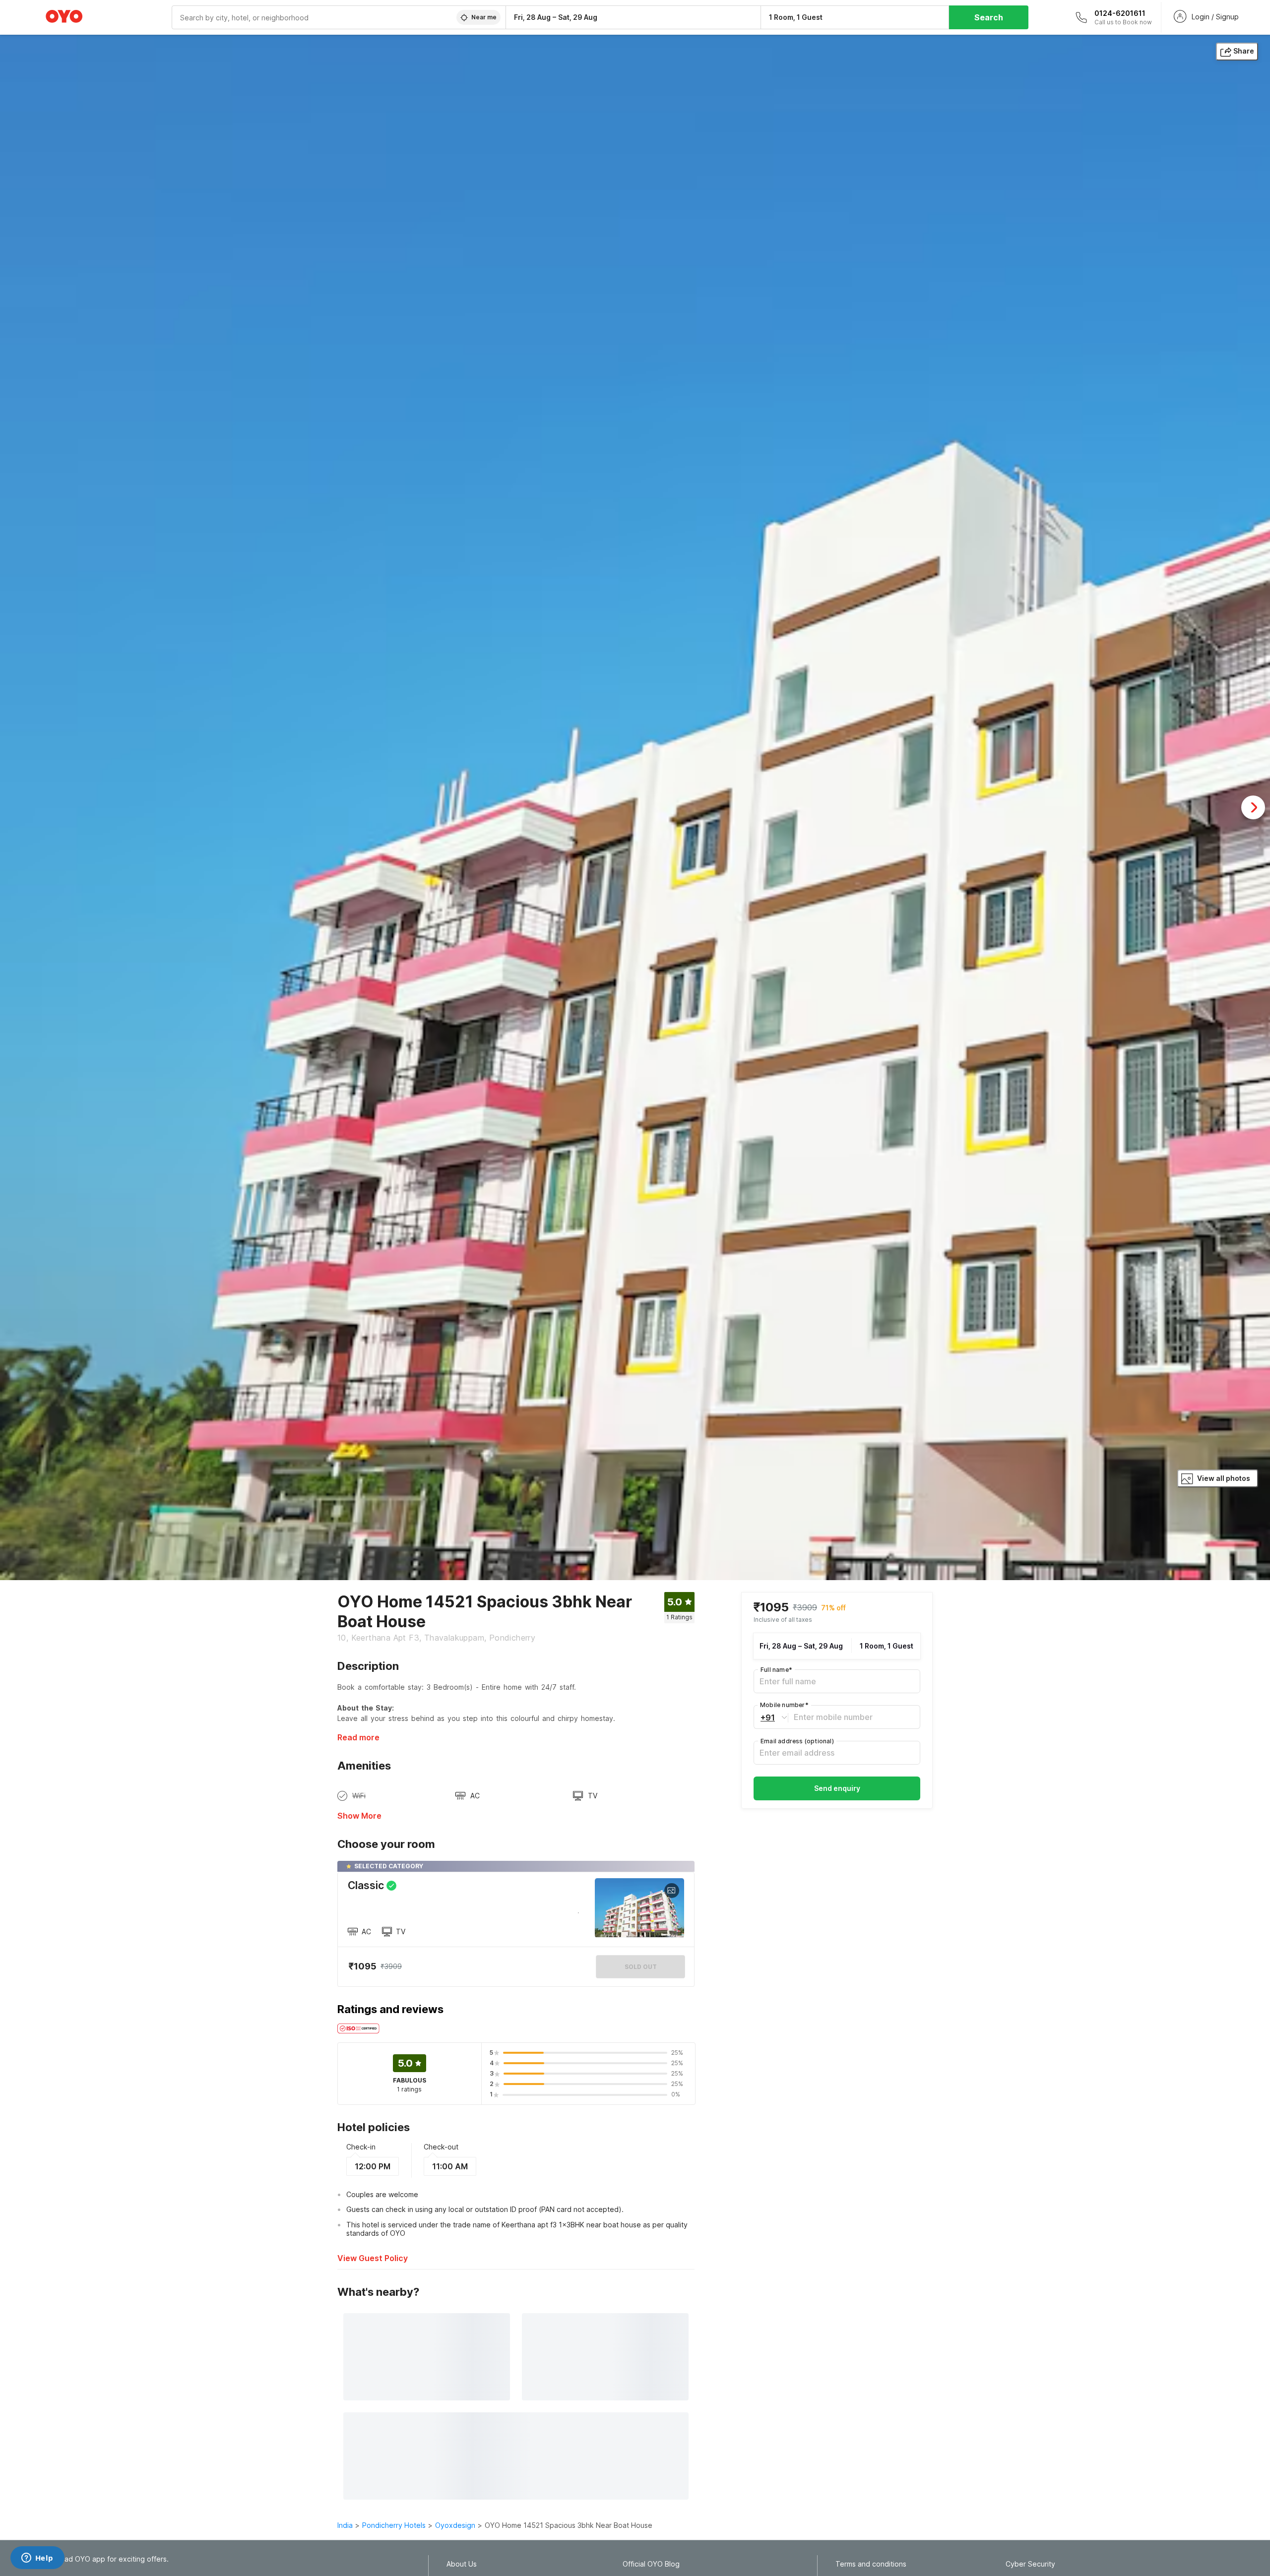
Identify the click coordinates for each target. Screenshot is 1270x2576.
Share (1244, 51)
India (345, 2525)
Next (1253, 807)
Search (989, 17)
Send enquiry (837, 1788)
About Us (462, 2564)
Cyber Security (1030, 2564)
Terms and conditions (871, 2564)
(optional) (797, 1741)
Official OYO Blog (651, 2564)
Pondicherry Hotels (394, 2525)
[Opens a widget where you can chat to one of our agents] (37, 2559)
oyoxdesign (455, 2525)
